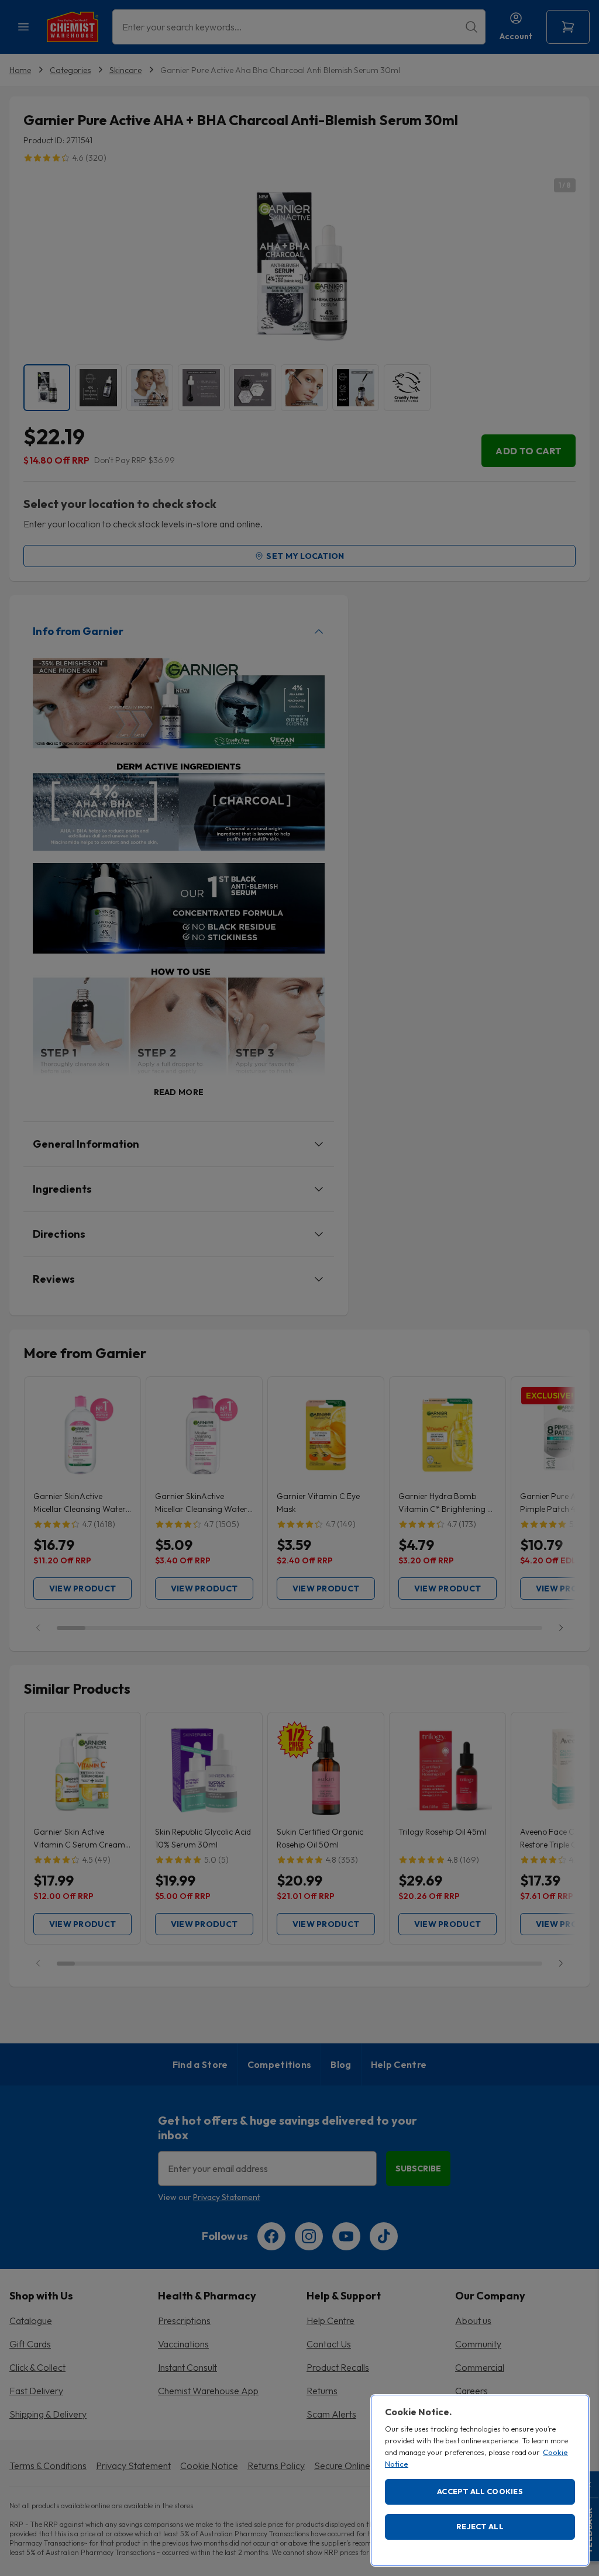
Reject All (480, 2526)
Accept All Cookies (480, 2491)
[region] (480, 2480)
